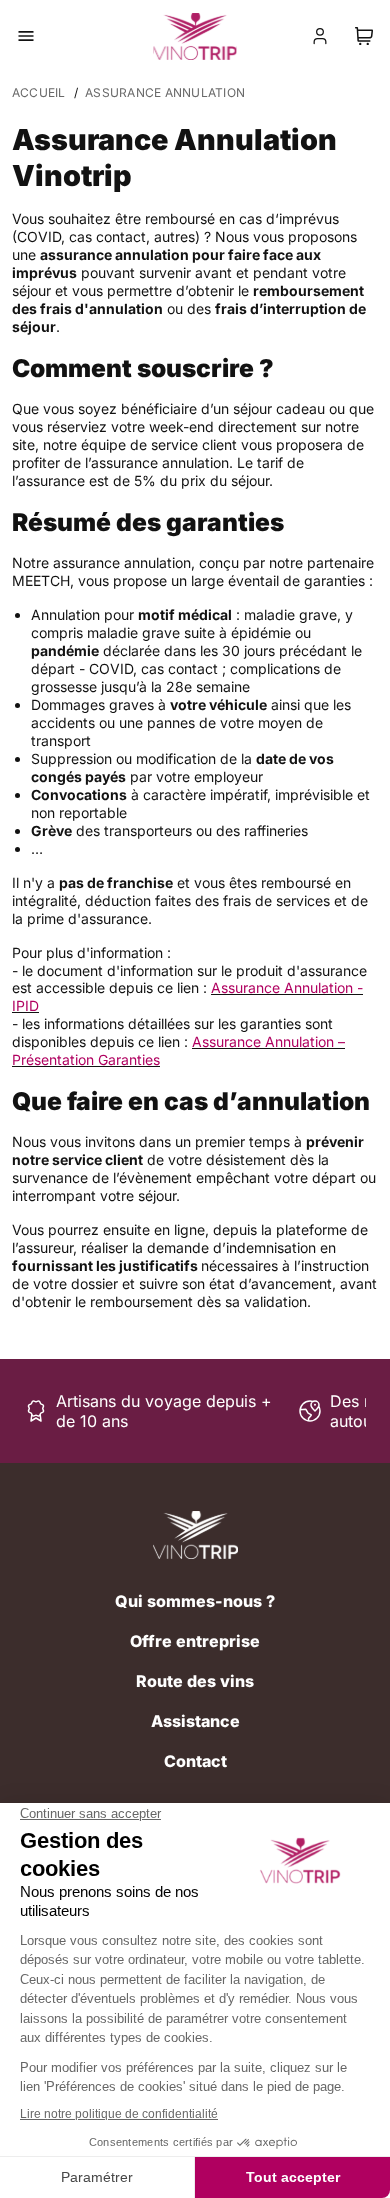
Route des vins (195, 1681)
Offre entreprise (195, 1641)
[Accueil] (195, 1535)
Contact (195, 1761)
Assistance (195, 1721)
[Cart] (364, 36)
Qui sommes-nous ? (195, 1601)
